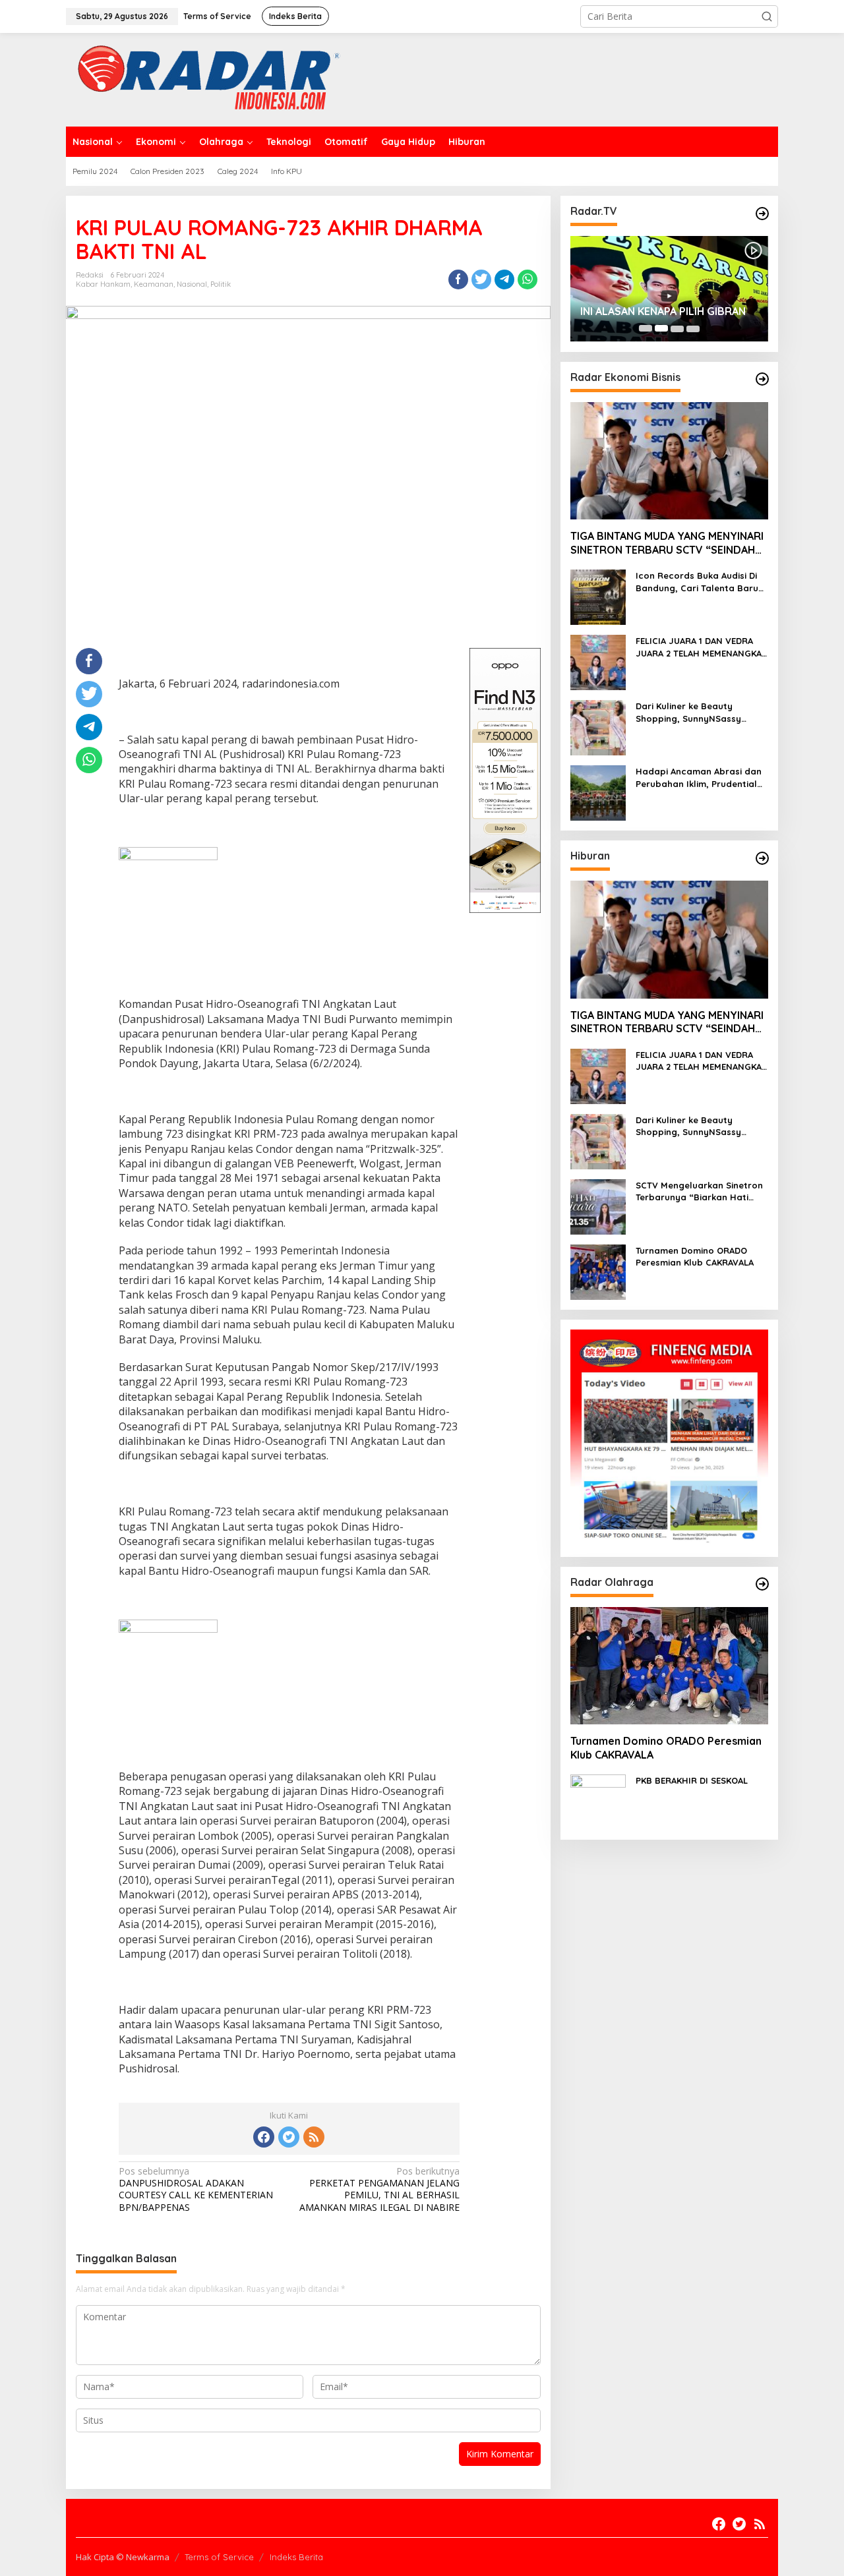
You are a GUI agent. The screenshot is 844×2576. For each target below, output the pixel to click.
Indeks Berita (296, 2557)
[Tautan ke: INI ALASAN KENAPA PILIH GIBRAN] (669, 289)
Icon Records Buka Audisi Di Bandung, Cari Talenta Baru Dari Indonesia (697, 582)
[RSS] (314, 2137)
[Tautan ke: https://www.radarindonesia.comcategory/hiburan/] (762, 858)
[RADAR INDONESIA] (205, 79)
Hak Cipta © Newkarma (123, 2557)
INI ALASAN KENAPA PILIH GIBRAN (663, 311)
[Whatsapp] (527, 279)
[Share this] (458, 279)
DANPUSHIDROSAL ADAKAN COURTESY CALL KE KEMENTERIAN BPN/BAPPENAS (196, 2189)
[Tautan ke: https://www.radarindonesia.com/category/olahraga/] (762, 1584)
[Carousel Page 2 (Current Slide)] (661, 328)
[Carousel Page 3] (677, 328)
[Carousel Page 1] (646, 328)
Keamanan (154, 284)
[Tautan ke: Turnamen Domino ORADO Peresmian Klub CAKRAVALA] (598, 1271)
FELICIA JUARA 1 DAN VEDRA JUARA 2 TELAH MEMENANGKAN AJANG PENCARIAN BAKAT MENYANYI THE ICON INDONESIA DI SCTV (702, 647)
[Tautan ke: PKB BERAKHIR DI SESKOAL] (598, 1801)
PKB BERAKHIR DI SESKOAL (692, 1780)
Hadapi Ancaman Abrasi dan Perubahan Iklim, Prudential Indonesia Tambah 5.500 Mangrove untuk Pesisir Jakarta (699, 777)
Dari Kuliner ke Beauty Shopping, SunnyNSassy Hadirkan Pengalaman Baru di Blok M (702, 712)
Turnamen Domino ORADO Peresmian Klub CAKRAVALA (695, 1256)
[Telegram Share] (504, 279)
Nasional (192, 284)
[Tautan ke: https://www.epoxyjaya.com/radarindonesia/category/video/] (762, 214)
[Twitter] (289, 2137)
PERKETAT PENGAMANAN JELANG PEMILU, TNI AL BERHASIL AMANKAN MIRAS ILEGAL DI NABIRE (379, 2189)
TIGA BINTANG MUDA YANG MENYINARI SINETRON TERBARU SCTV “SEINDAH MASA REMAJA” (667, 543)
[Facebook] (264, 2137)
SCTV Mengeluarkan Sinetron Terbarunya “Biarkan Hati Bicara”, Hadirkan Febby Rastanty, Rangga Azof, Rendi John (699, 1191)
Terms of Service (219, 2557)
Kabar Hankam (103, 284)
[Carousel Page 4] (693, 328)
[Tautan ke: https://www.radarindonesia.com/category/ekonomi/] (762, 379)
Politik (221, 284)
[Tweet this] (481, 279)
